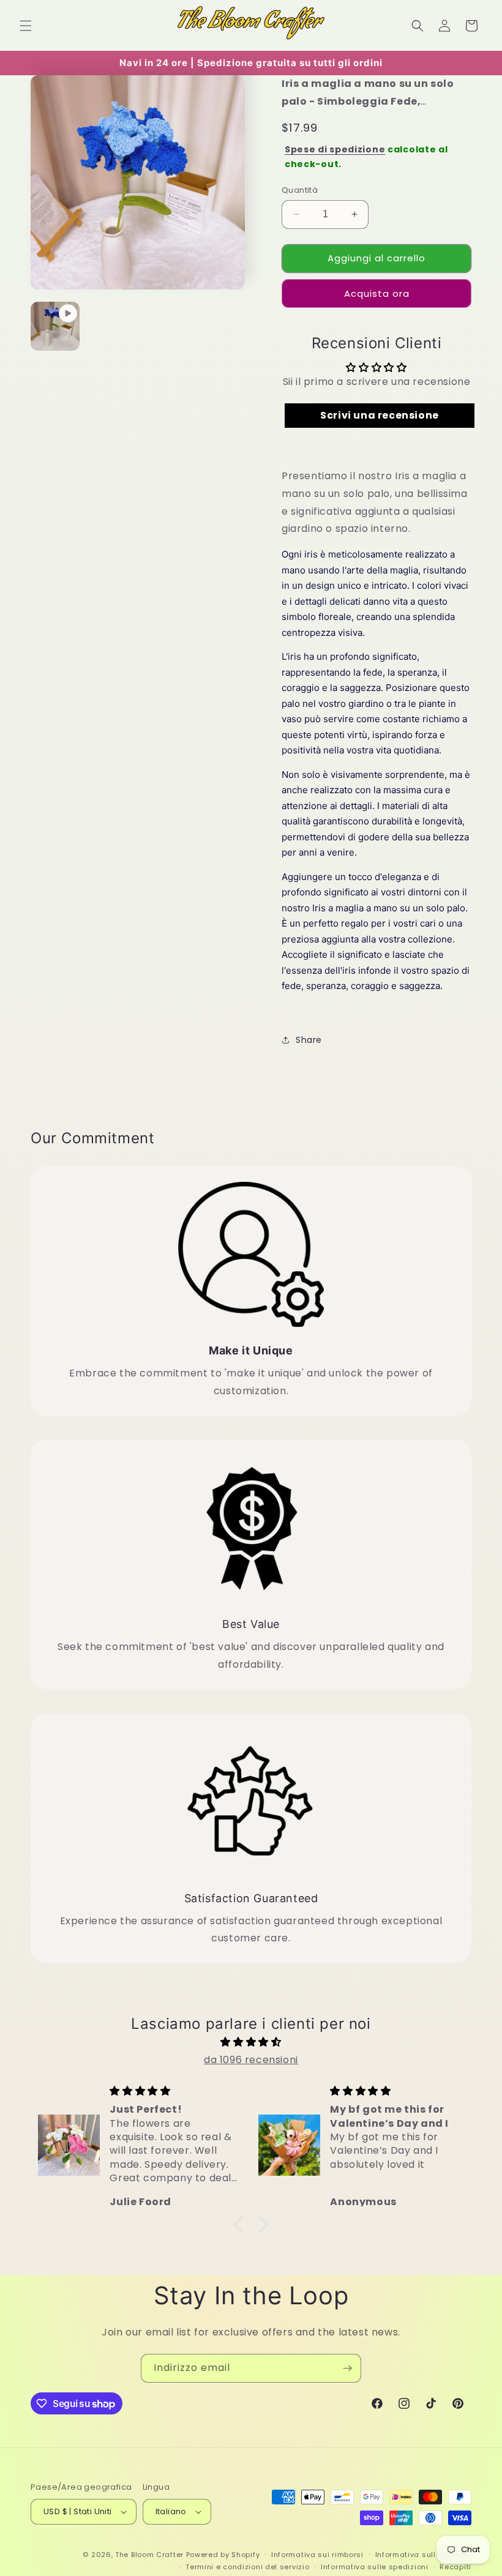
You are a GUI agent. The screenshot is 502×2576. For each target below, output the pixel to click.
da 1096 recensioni (251, 2060)
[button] (26, 26)
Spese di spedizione (335, 149)
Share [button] (309, 1040)
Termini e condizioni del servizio (247, 2567)
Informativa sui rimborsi (317, 2555)
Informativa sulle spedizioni (375, 2567)
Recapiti (455, 2567)
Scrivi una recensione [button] (380, 415)
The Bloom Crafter (149, 2555)
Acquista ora (377, 293)
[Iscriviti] (347, 2368)
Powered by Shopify (223, 2555)
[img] (251, 2042)
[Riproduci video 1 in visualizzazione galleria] (55, 326)
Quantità (300, 190)
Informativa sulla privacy (424, 2555)
